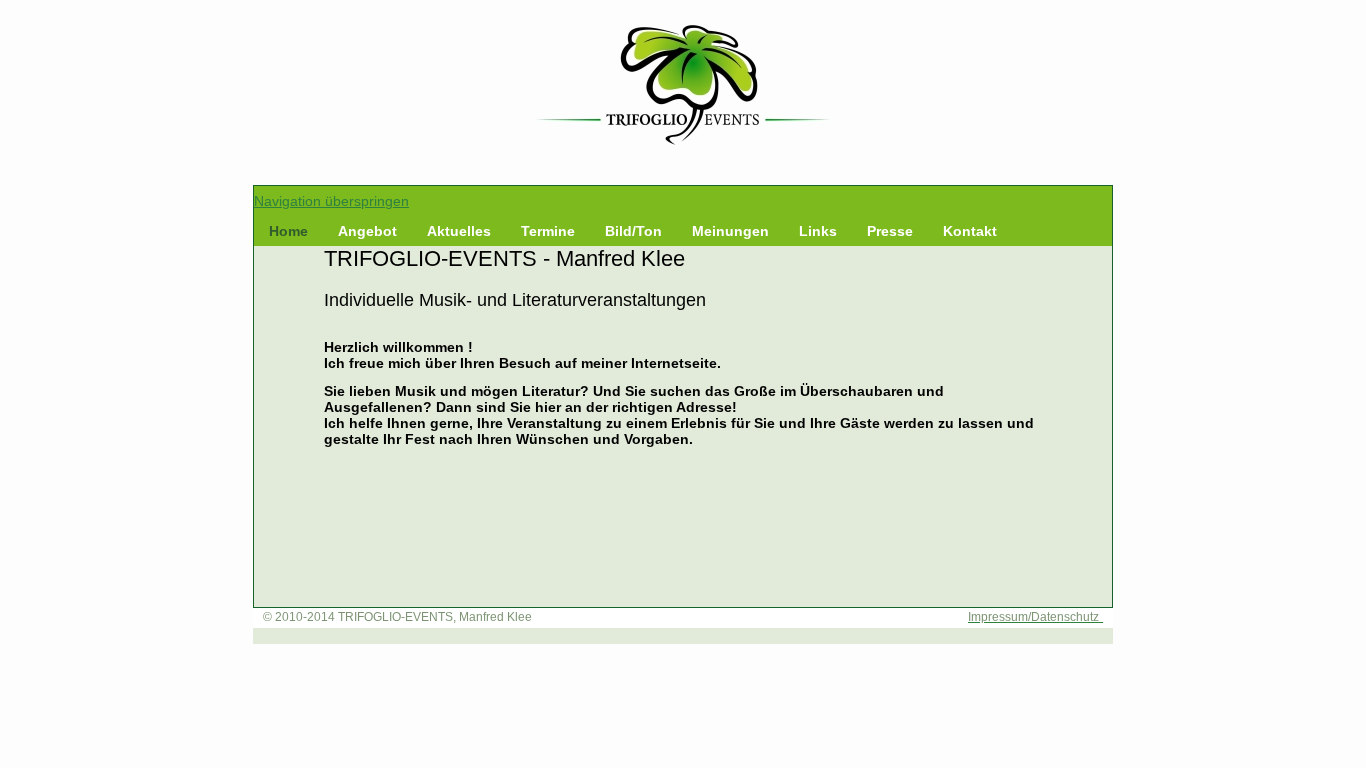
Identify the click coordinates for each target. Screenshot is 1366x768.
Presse (890, 231)
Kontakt (970, 231)
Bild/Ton (633, 231)
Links (818, 231)
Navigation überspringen (331, 201)
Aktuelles (459, 231)
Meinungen (730, 231)
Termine (548, 231)
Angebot (367, 231)
